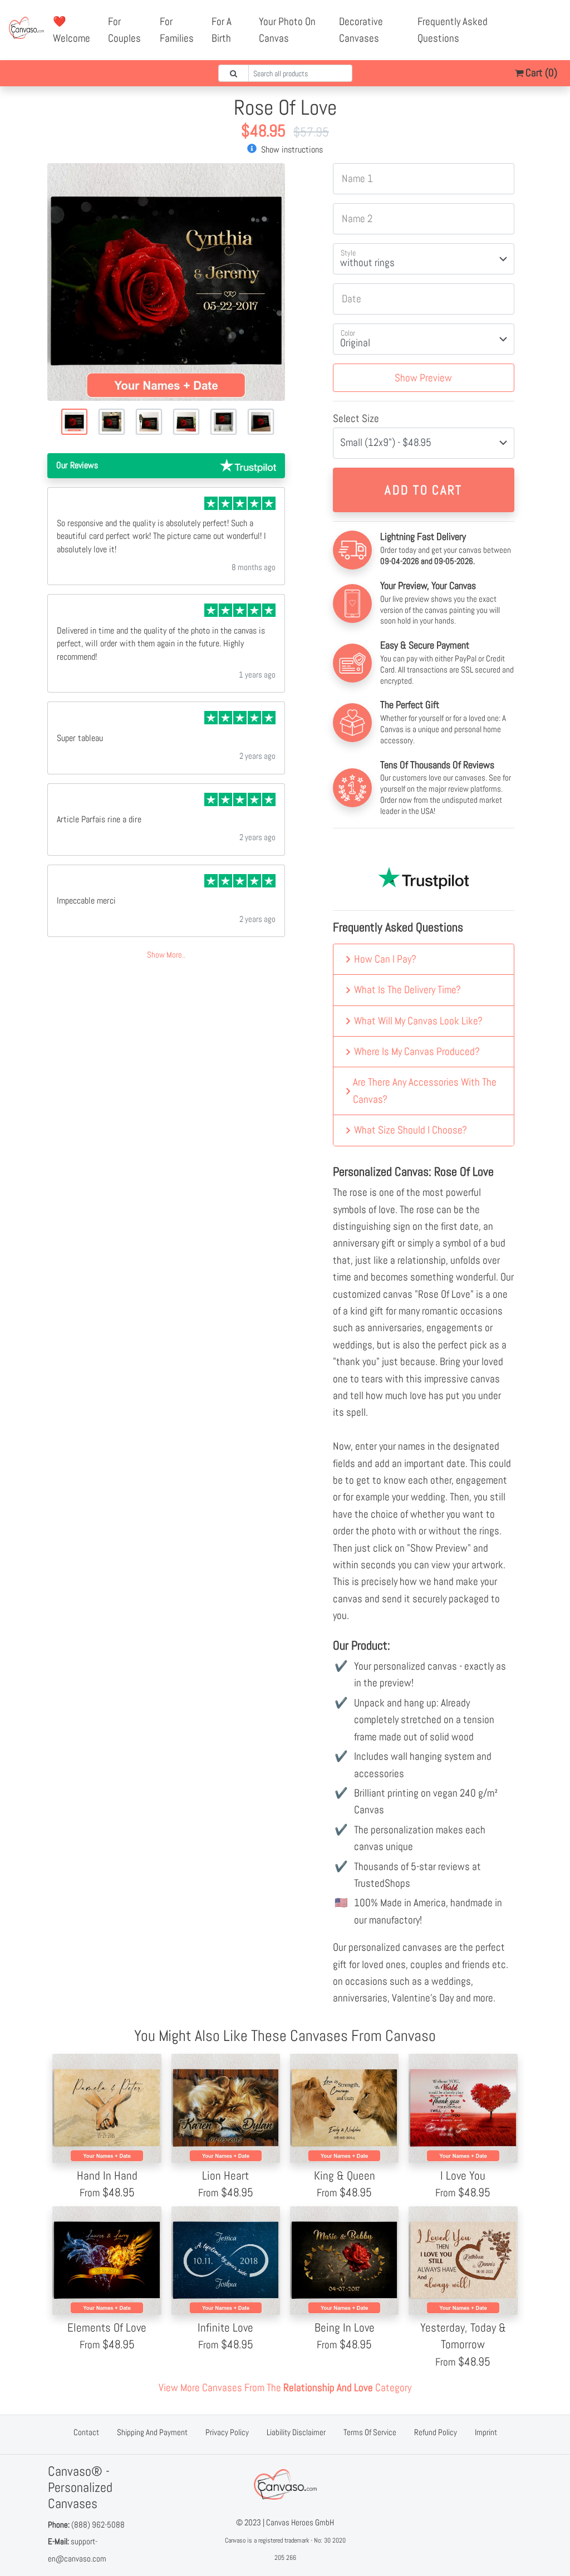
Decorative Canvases (361, 30)
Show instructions (291, 149)
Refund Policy (436, 2432)
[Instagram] (537, 38)
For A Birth (222, 30)
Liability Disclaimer (296, 2432)
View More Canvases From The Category (285, 2388)
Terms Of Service (370, 2432)
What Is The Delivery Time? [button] (407, 990)
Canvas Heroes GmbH (300, 2522)
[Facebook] (524, 22)
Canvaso (235, 2540)
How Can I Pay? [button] (385, 959)
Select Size (356, 418)
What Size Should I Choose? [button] (411, 1130)
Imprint (486, 2432)
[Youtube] (549, 22)
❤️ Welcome (72, 30)
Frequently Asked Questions (453, 30)
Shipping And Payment (152, 2432)
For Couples (124, 30)
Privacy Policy (227, 2432)
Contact (86, 2432)
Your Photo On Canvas (287, 30)
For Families (177, 30)
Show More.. (166, 955)
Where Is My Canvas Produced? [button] (417, 1051)
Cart (540, 73)
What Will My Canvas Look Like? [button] (418, 1021)
